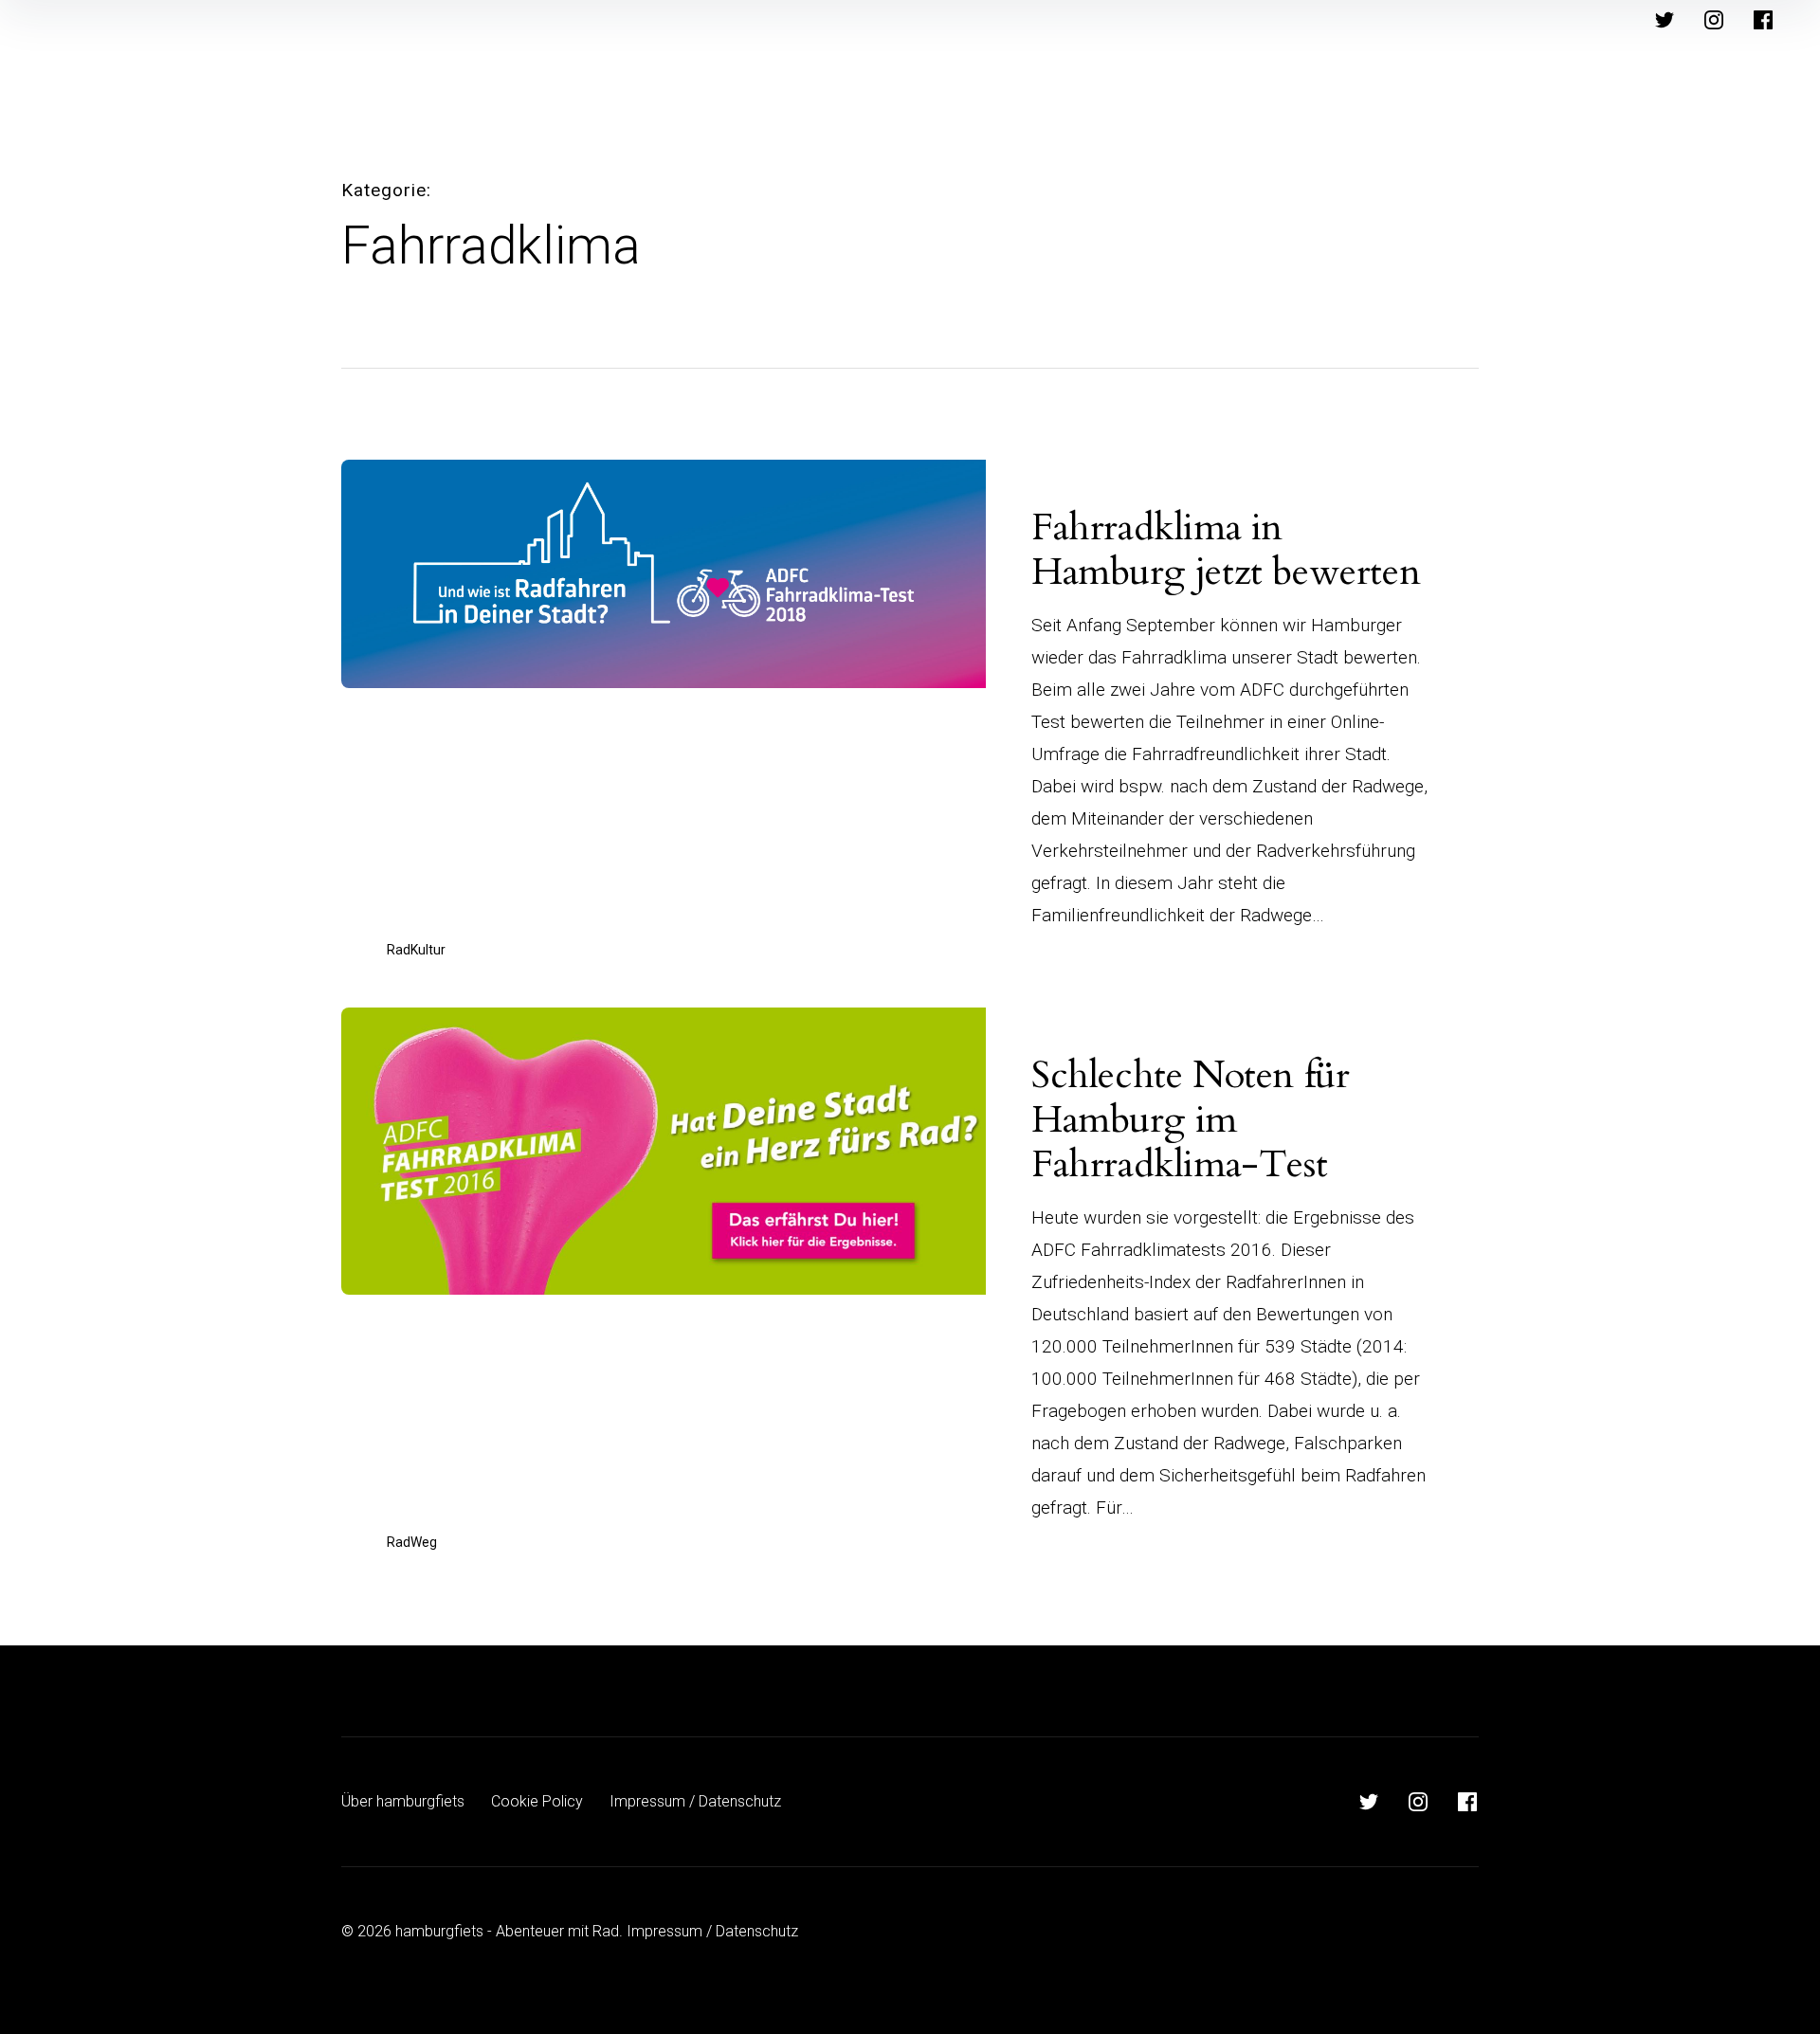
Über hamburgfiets (403, 1801)
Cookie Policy (537, 1801)
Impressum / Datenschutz (695, 1801)
